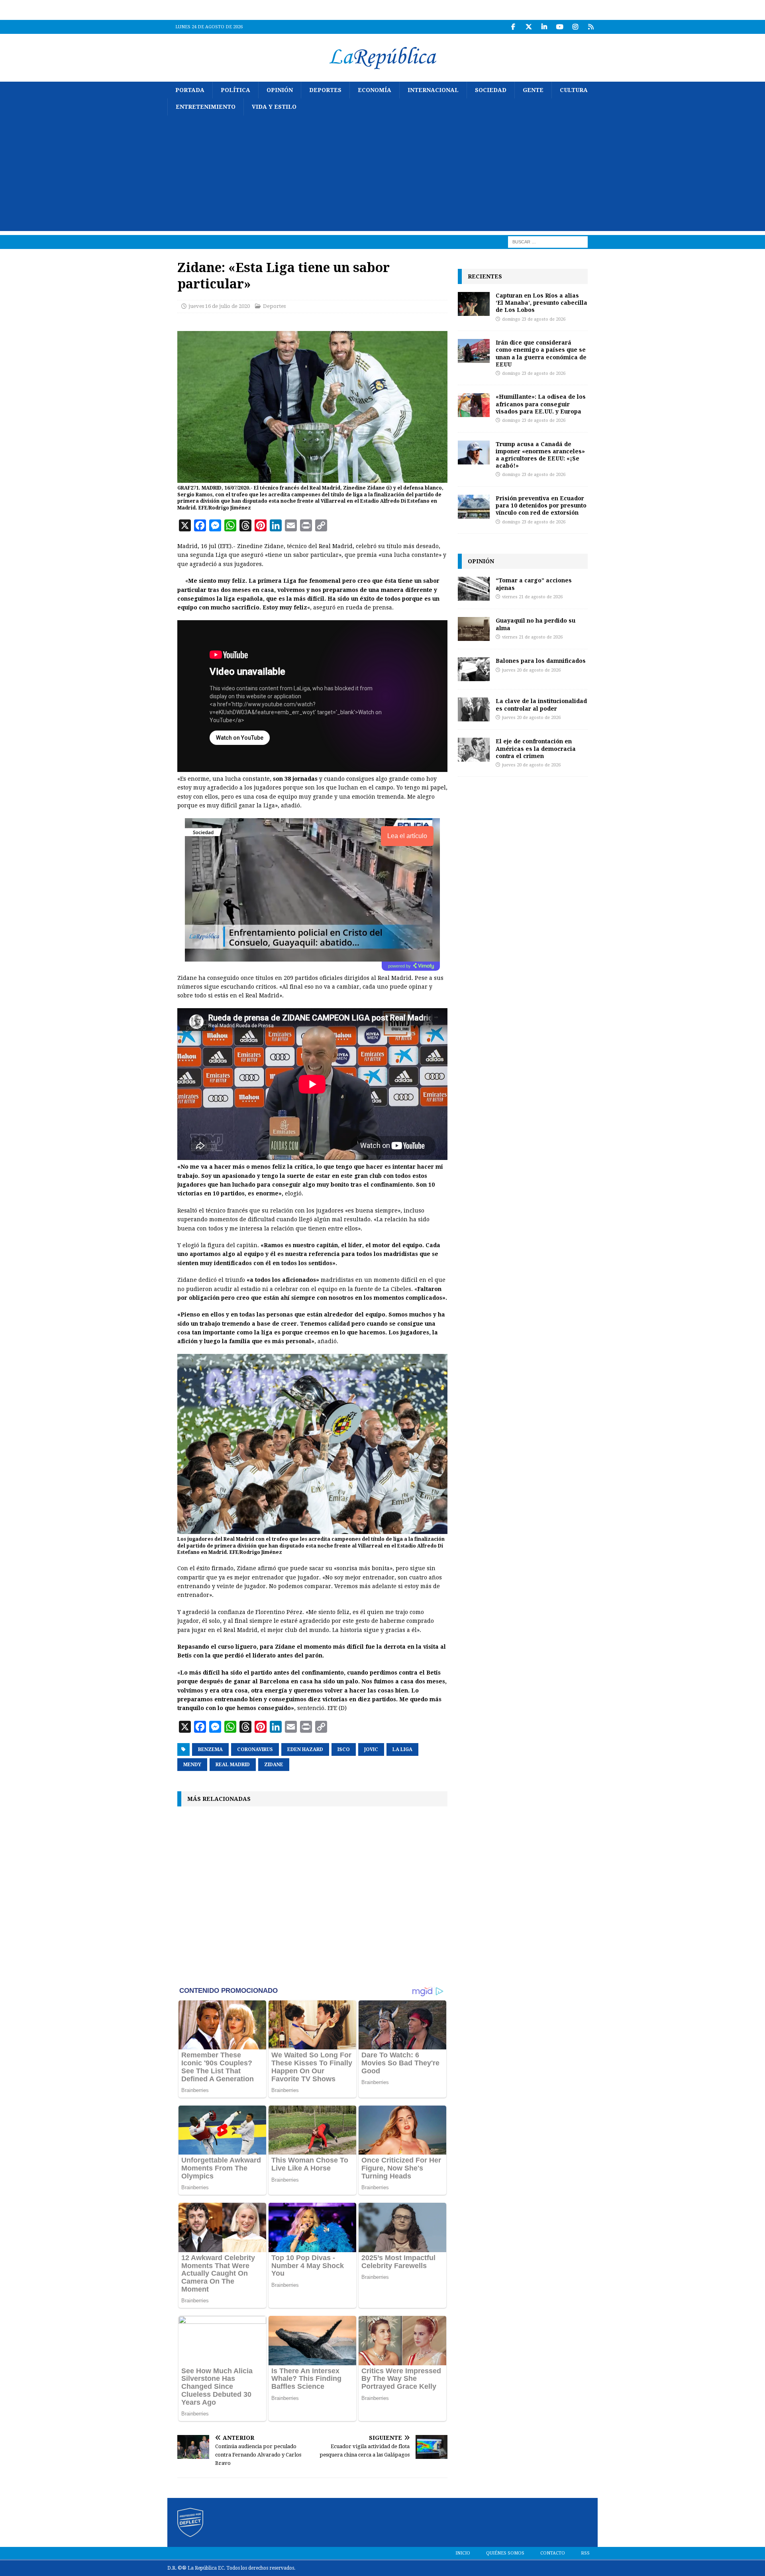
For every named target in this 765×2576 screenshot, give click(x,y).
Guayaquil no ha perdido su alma (535, 624)
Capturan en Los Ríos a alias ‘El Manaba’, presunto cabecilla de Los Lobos (541, 303)
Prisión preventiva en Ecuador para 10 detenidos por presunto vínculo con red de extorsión (541, 505)
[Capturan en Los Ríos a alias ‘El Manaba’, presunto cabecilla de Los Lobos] (474, 304)
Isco (344, 1749)
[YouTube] (560, 27)
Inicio (463, 2553)
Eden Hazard (305, 1749)
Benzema (210, 1749)
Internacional (433, 90)
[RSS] (591, 27)
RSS (585, 2553)
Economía (375, 90)
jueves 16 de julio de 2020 (219, 306)
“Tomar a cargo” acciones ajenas (534, 584)
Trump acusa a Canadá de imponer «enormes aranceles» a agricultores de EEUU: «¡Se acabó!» (540, 455)
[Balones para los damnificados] (474, 669)
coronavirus (255, 1749)
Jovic (371, 1749)
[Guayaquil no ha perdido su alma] (474, 629)
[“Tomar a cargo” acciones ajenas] (474, 589)
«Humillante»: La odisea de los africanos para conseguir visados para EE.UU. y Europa (541, 404)
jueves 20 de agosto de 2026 (531, 670)
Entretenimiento (206, 107)
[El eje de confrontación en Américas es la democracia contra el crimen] (474, 750)
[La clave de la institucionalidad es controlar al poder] (474, 709)
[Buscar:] (548, 241)
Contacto (553, 2553)
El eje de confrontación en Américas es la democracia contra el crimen (536, 748)
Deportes (325, 90)
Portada (190, 90)
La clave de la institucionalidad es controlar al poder (541, 704)
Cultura (574, 90)
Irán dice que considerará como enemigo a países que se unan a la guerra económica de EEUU (541, 353)
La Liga (402, 1749)
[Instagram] (575, 27)
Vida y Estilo (274, 107)
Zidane (274, 1765)
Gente (533, 90)
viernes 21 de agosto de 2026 (532, 597)
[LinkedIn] (544, 27)
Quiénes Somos (505, 2553)
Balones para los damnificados (541, 661)
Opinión (280, 90)
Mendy (192, 1765)
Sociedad (491, 90)
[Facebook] (513, 27)
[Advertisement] (382, 175)
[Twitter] (529, 27)
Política (235, 90)
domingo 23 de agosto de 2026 (534, 319)
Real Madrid (233, 1765)
